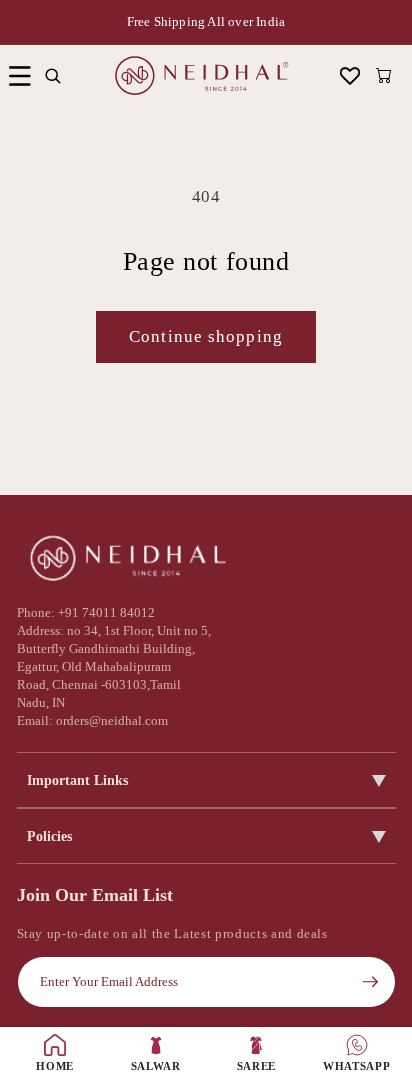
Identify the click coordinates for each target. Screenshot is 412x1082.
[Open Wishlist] (350, 75)
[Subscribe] (370, 982)
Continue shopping (206, 336)
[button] (19, 75)
